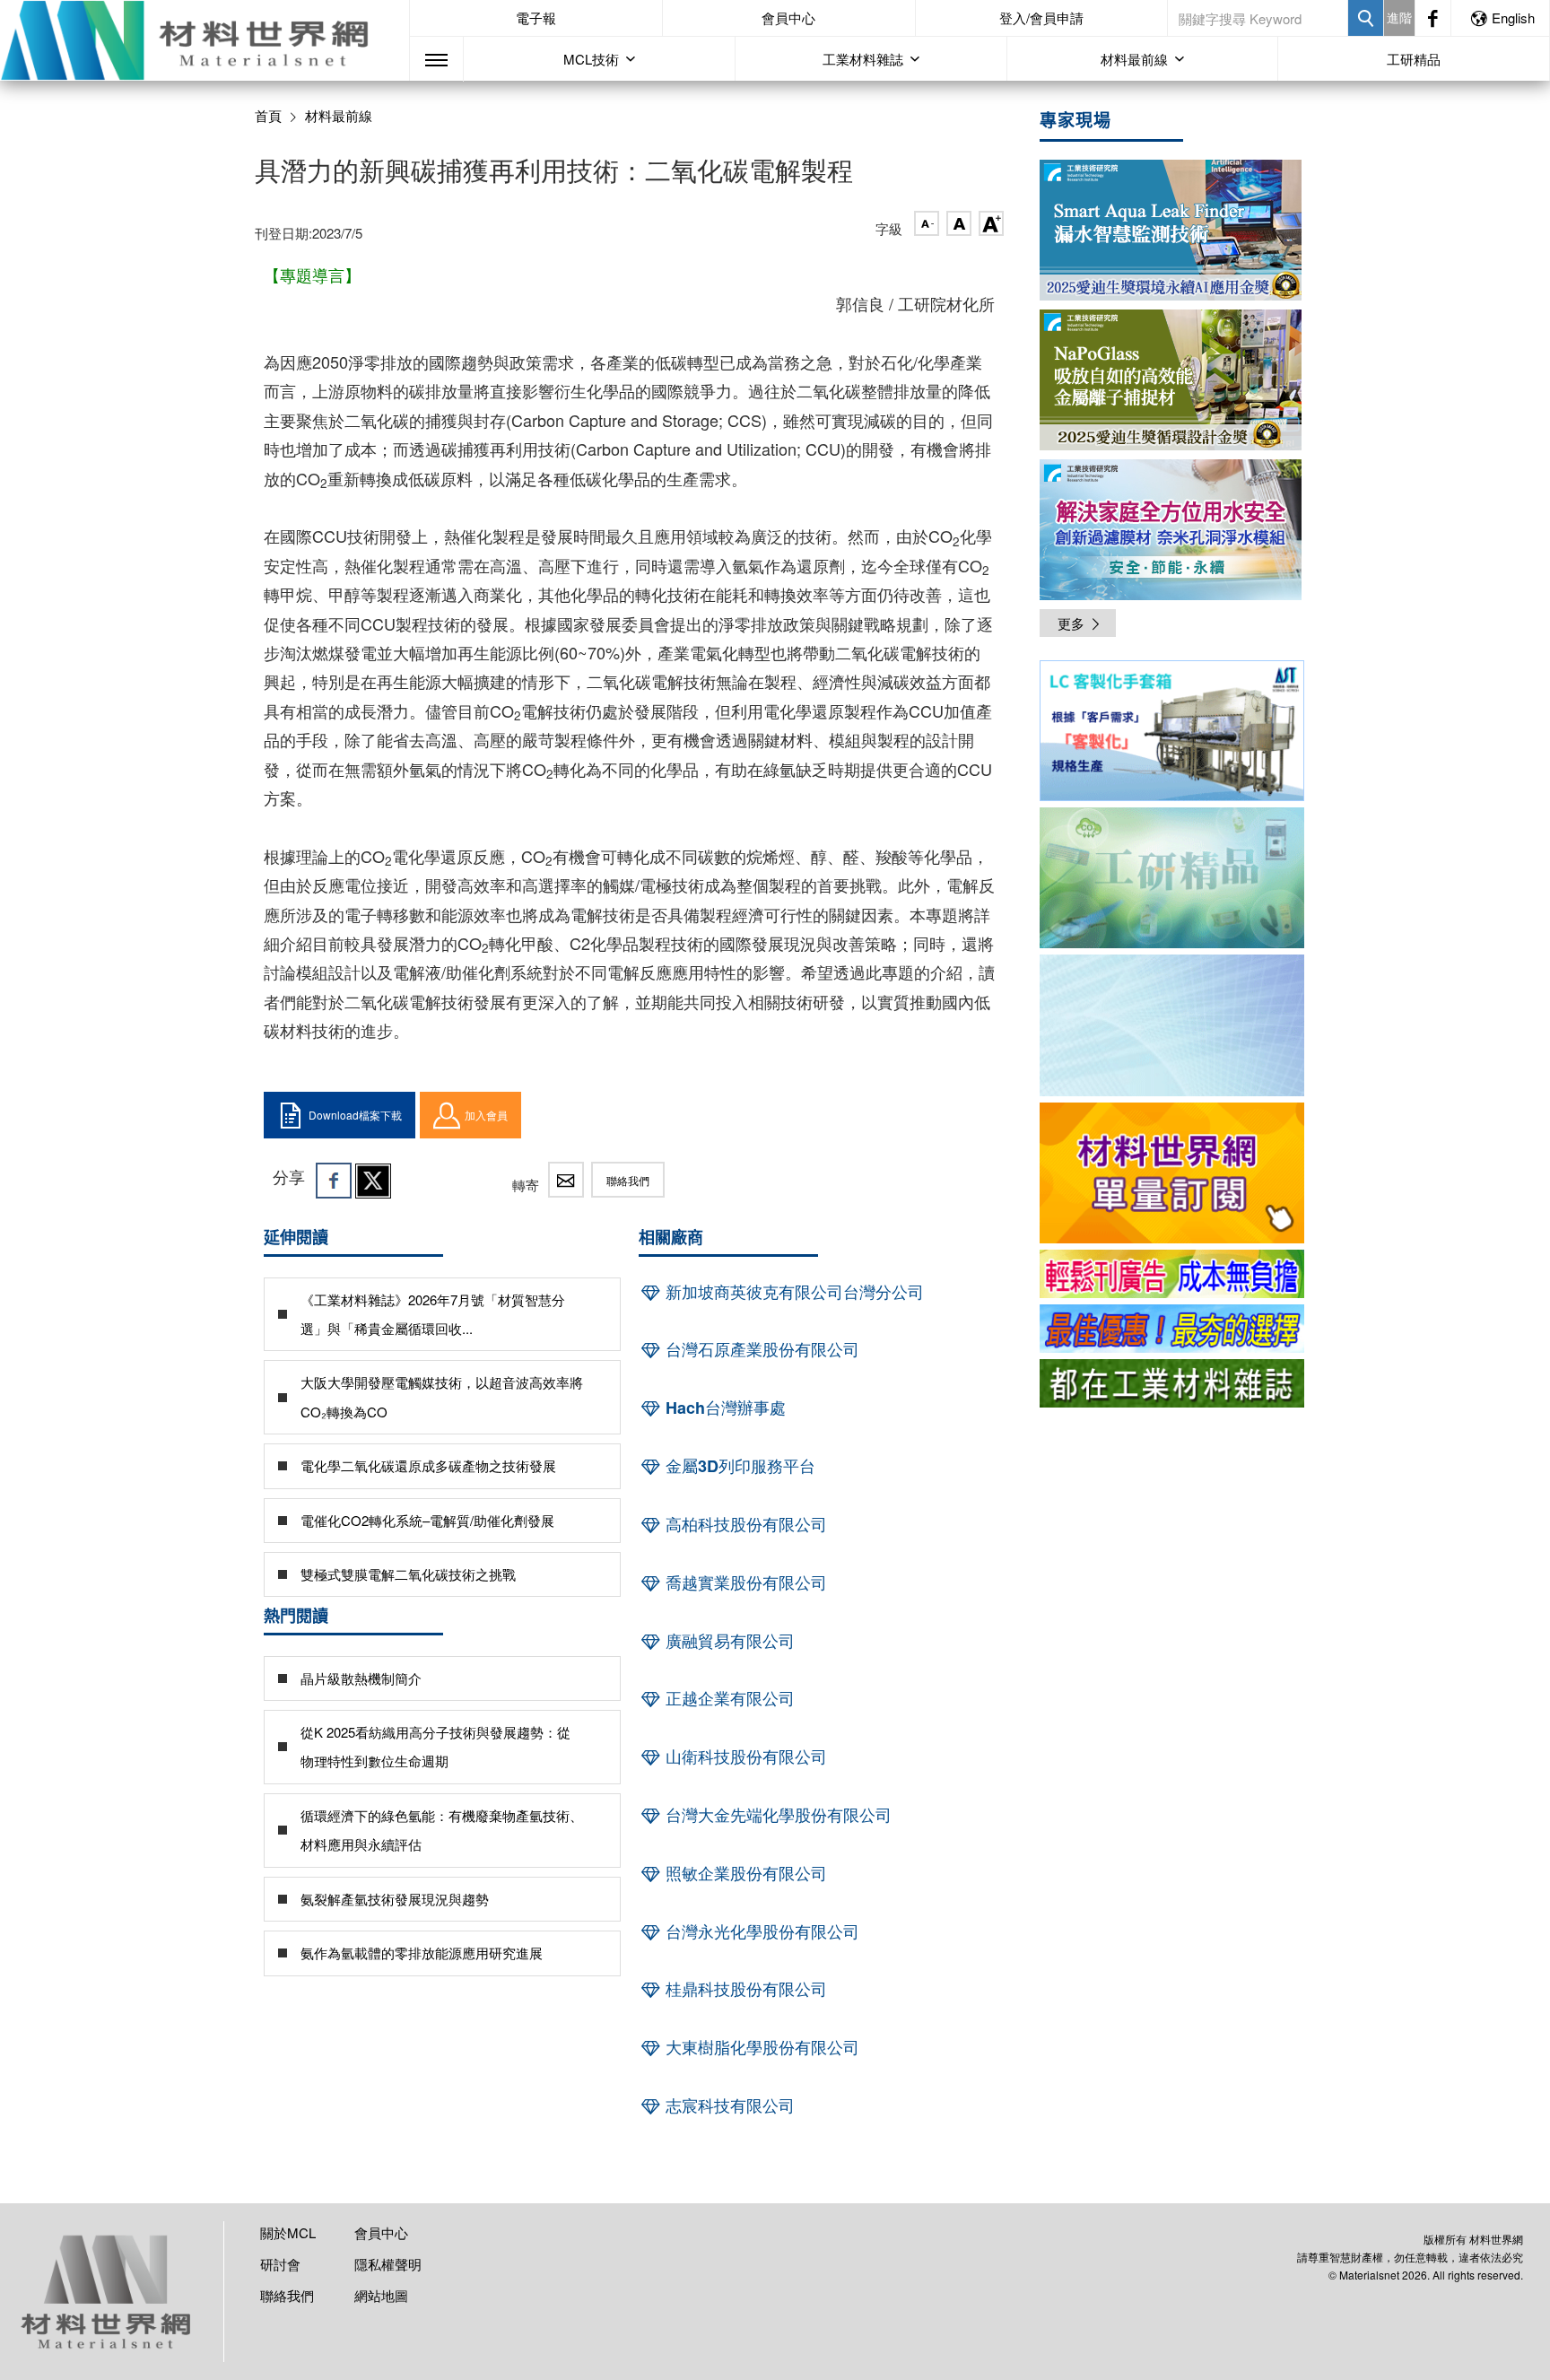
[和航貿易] (1172, 731)
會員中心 (788, 17)
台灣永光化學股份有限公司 (760, 1931)
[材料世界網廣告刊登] (1172, 1274)
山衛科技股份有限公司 (744, 1757)
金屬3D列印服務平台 (738, 1466)
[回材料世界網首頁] (205, 40)
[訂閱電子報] (1172, 1025)
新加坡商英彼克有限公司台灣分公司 (792, 1292)
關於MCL (288, 2232)
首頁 (268, 115)
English (1513, 17)
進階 (1399, 17)
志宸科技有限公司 (728, 2105)
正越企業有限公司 (728, 1698)
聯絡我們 (628, 1180)
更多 (1071, 623)
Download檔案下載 (355, 1115)
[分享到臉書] (334, 1181)
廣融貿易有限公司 (728, 1641)
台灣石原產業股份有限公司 (760, 1349)
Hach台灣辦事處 (723, 1408)
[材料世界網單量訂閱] (1172, 1173)
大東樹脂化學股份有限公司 (760, 2047)
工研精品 (1414, 59)
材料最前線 (339, 116)
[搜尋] (1366, 18)
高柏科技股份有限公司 (744, 1524)
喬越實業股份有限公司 (744, 1582)
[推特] (373, 1181)
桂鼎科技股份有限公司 (744, 1989)
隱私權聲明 (388, 2264)
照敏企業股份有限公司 (744, 1873)
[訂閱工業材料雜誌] (1172, 1383)
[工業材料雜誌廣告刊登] (1172, 1329)
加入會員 (486, 1115)
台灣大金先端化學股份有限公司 (776, 1815)
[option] (1172, 734)
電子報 (536, 17)
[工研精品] (1172, 878)
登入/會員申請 (1041, 17)
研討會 (280, 2264)
